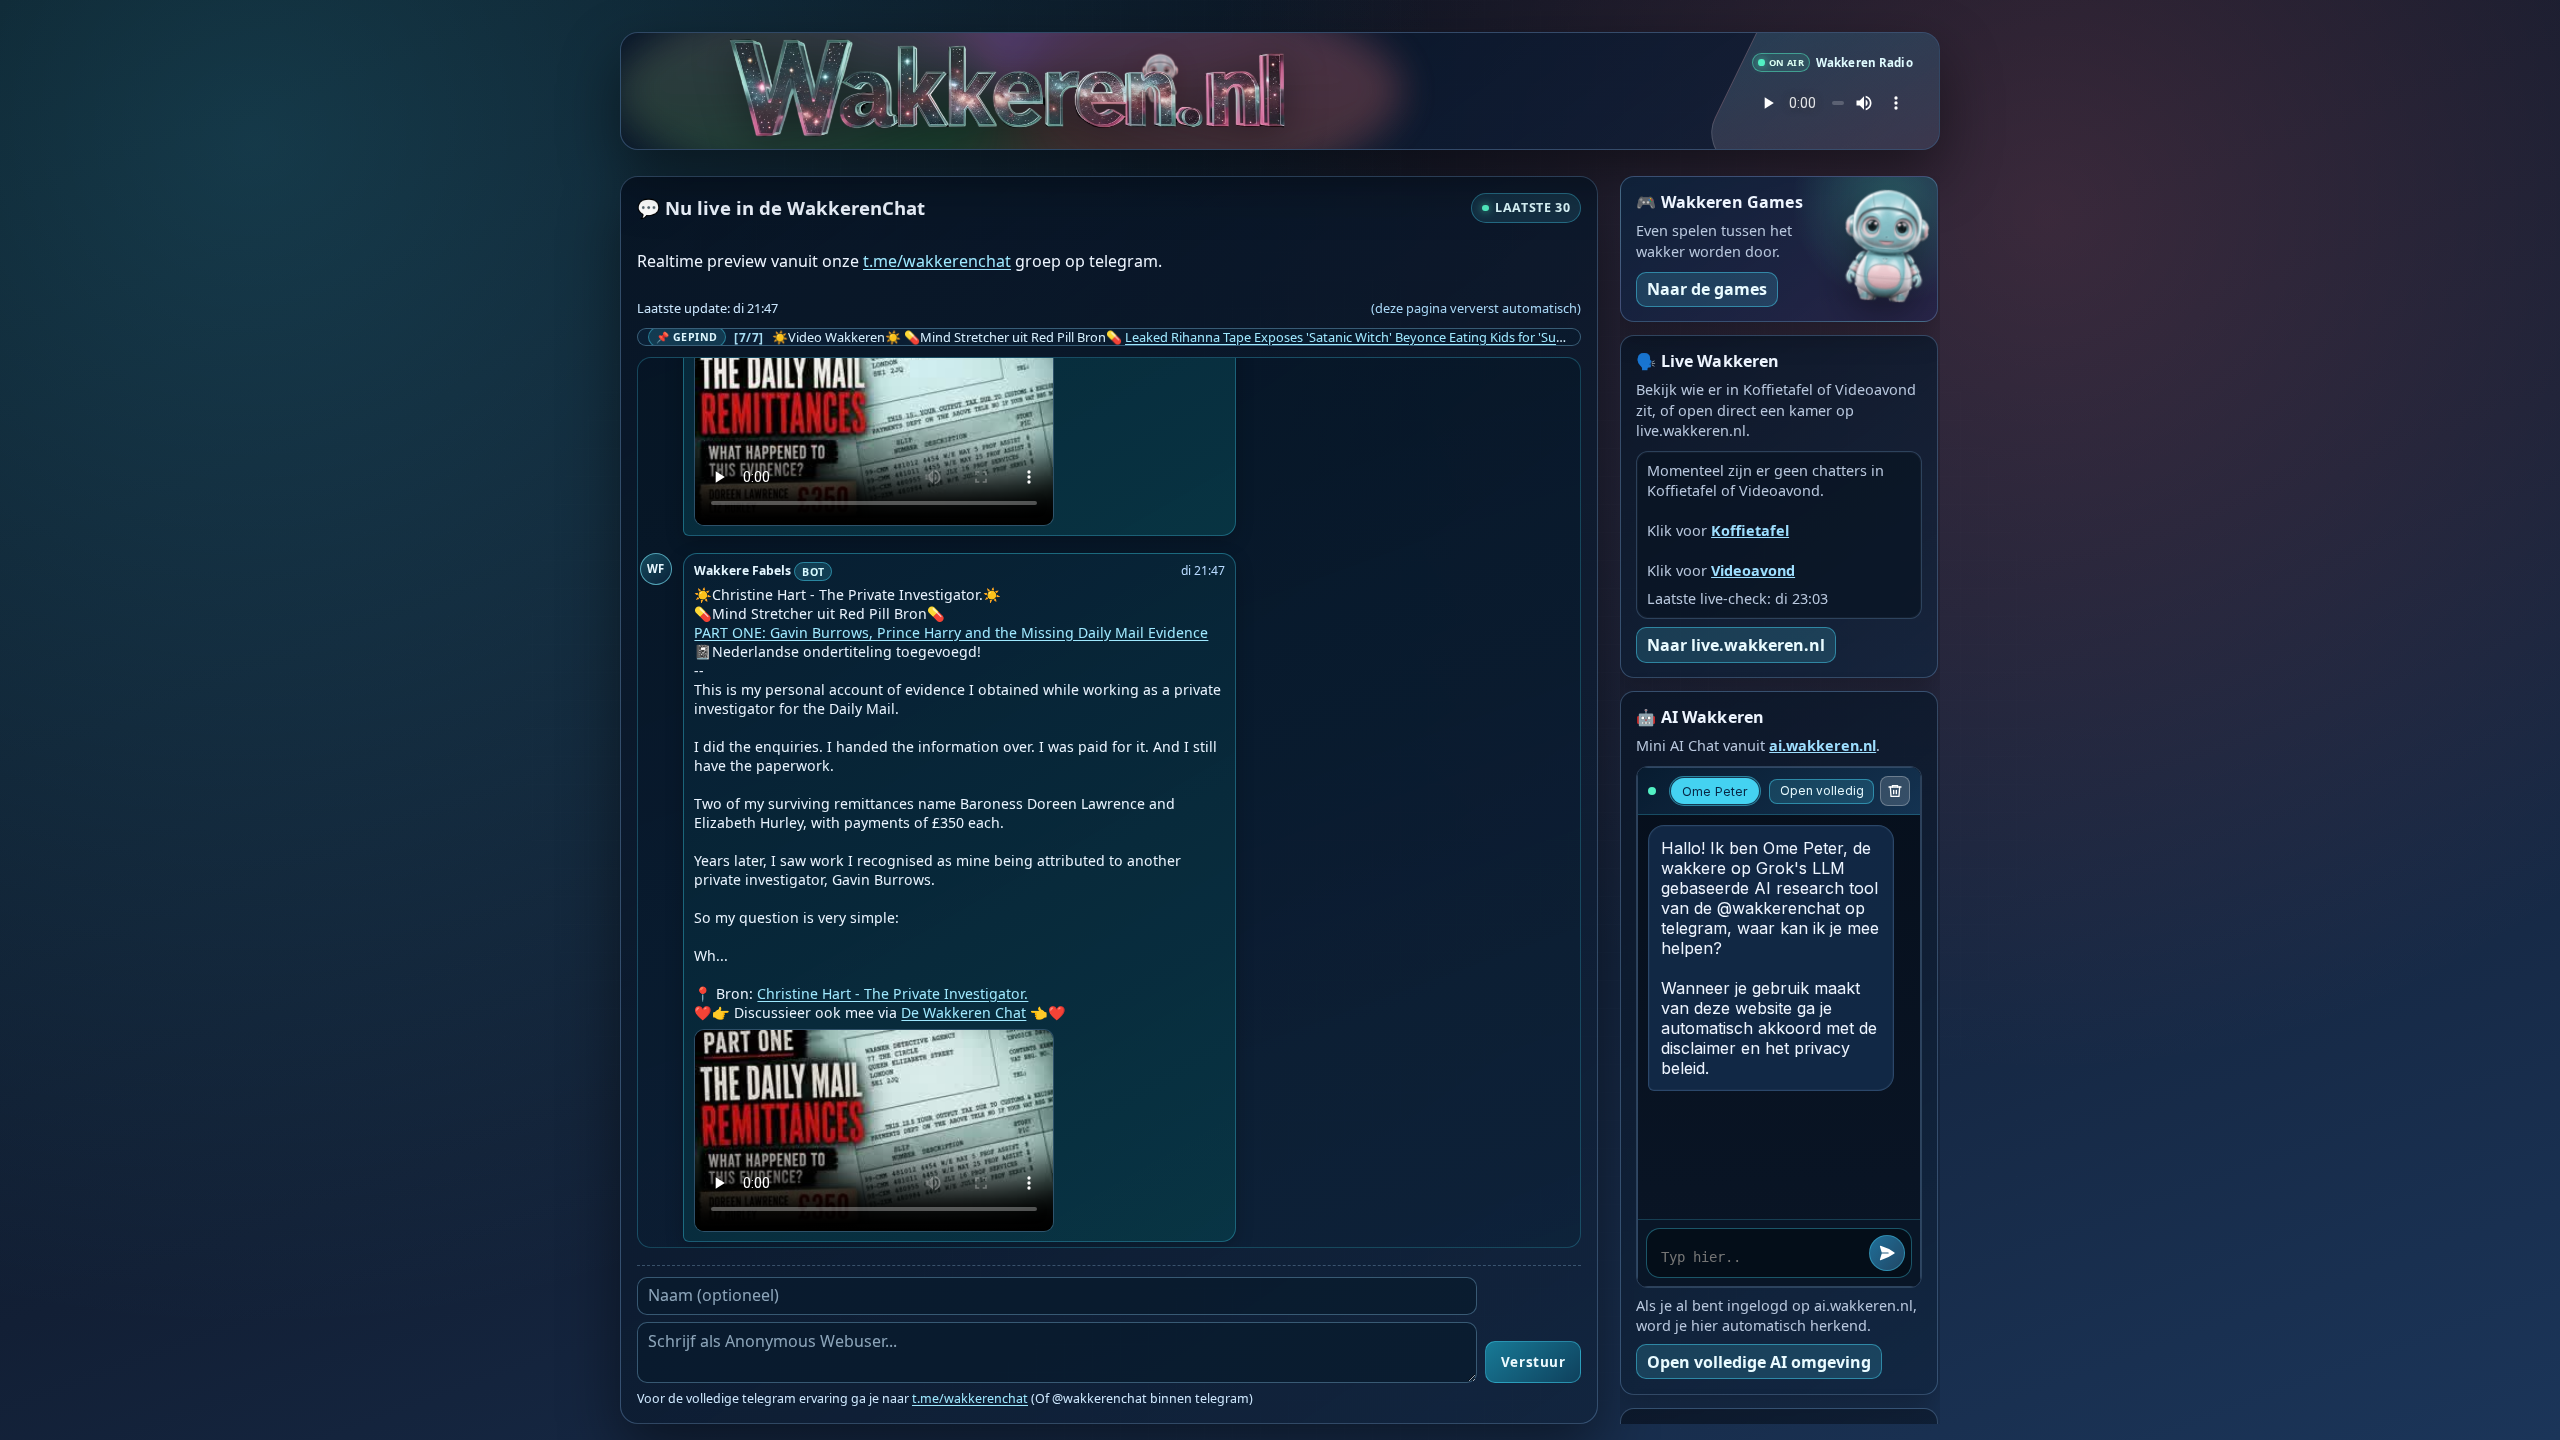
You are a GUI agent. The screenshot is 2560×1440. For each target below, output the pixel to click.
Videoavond (1753, 570)
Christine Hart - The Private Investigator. (892, 993)
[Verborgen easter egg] (1164, 59)
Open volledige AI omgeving (1759, 1362)
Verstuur (1533, 1362)
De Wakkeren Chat (963, 1012)
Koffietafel (1750, 530)
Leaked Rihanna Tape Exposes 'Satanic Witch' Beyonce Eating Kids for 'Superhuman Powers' (1397, 337)
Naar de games (1707, 289)
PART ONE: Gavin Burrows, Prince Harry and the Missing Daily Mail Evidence (951, 632)
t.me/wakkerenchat (937, 261)
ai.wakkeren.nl (1822, 745)
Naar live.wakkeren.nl (1736, 645)
